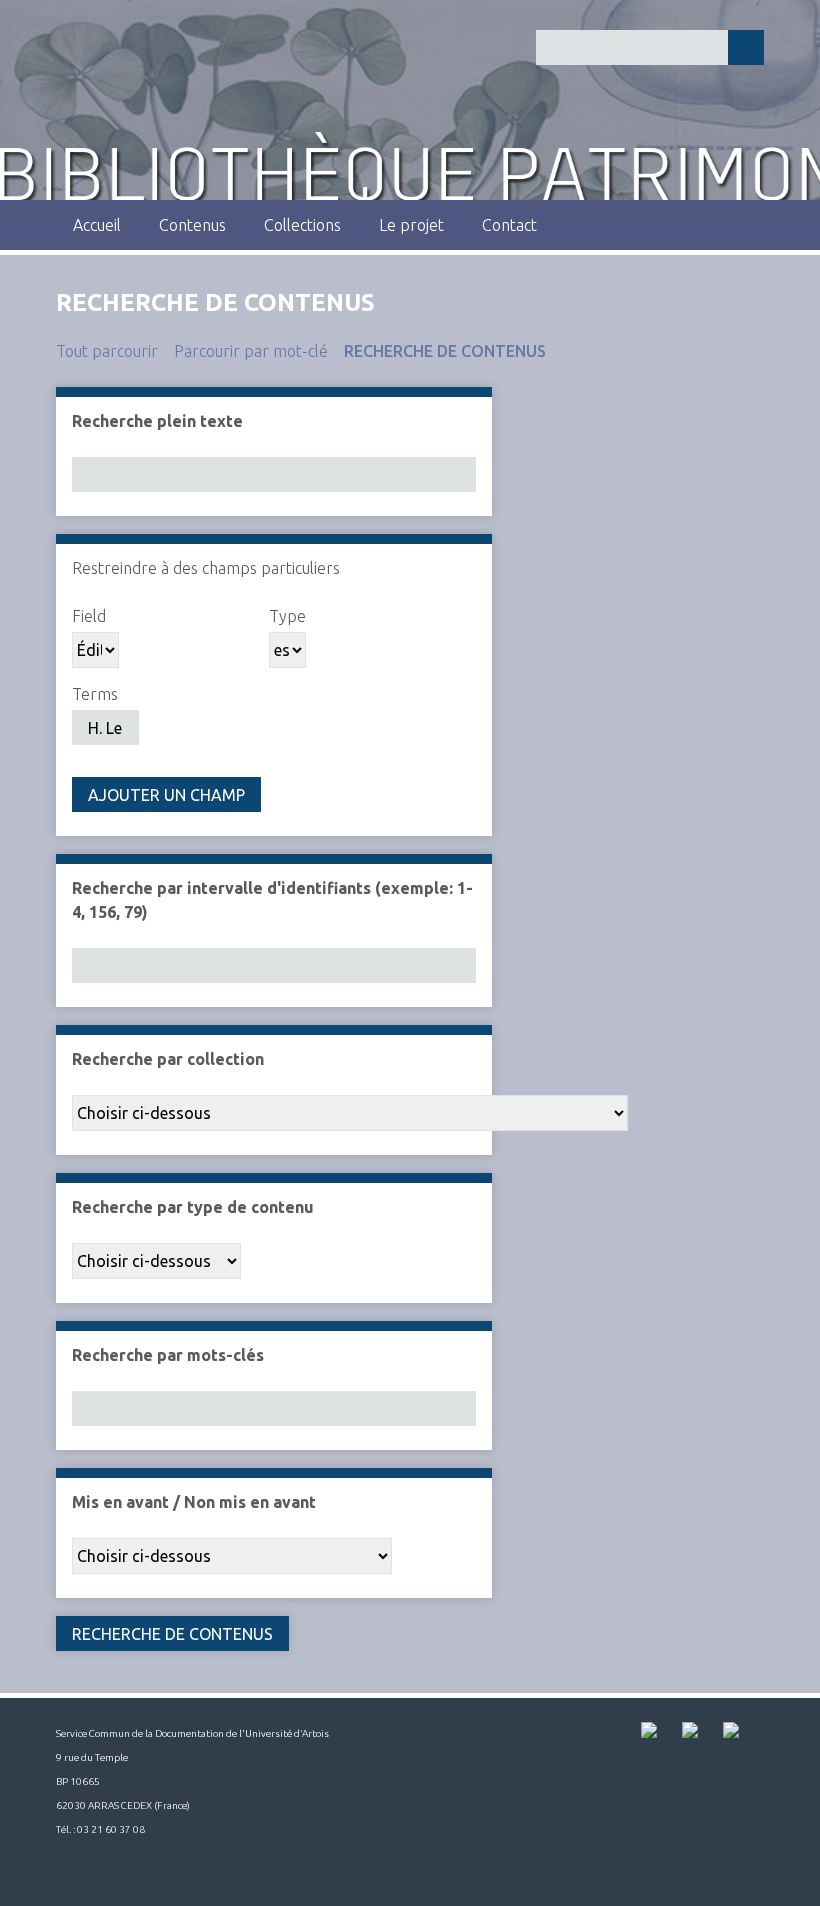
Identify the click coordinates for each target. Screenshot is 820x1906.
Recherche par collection (168, 1059)
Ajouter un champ (166, 795)
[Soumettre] (746, 47)
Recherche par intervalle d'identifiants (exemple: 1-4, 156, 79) (272, 900)
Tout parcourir (107, 351)
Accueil (97, 225)
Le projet (411, 225)
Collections (302, 225)
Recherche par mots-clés (168, 1355)
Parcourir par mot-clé (251, 351)
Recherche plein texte (157, 421)
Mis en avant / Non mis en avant (194, 1502)
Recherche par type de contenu (193, 1207)
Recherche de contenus (445, 351)
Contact (509, 225)
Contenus (192, 225)
